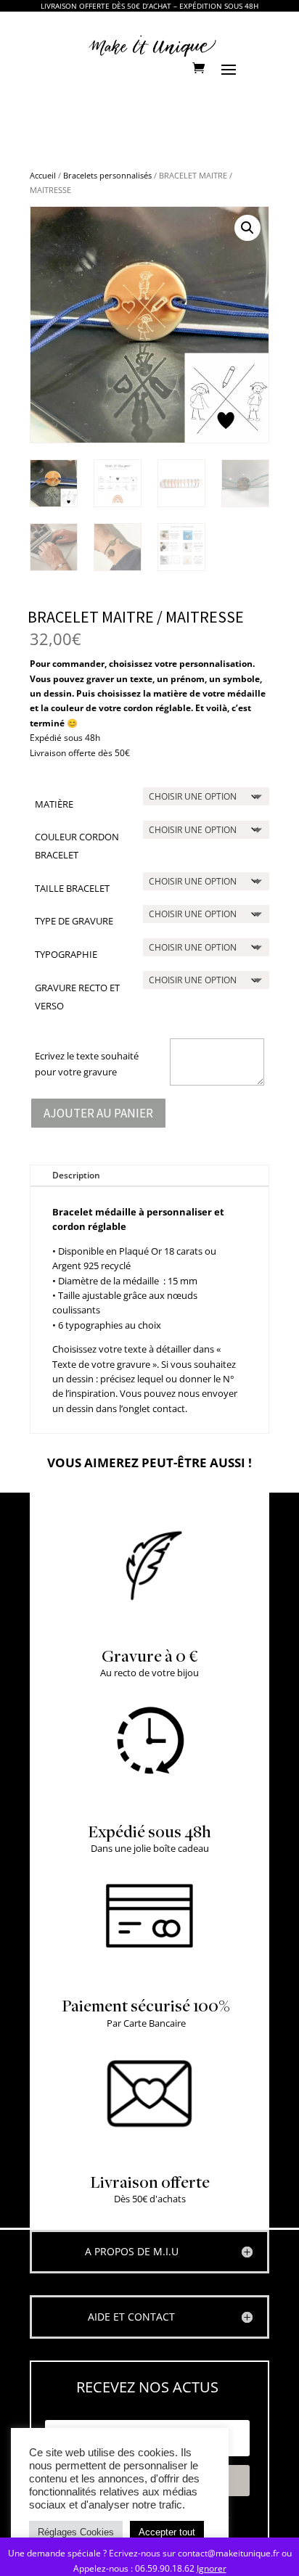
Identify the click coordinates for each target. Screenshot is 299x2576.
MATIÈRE (54, 804)
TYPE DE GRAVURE (74, 921)
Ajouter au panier (98, 1113)
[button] (247, 228)
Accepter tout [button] (167, 2532)
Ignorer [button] (212, 2568)
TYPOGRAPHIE (66, 954)
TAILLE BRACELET (72, 888)
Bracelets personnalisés (107, 175)
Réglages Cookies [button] (76, 2532)
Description (76, 1175)
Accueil (43, 175)
